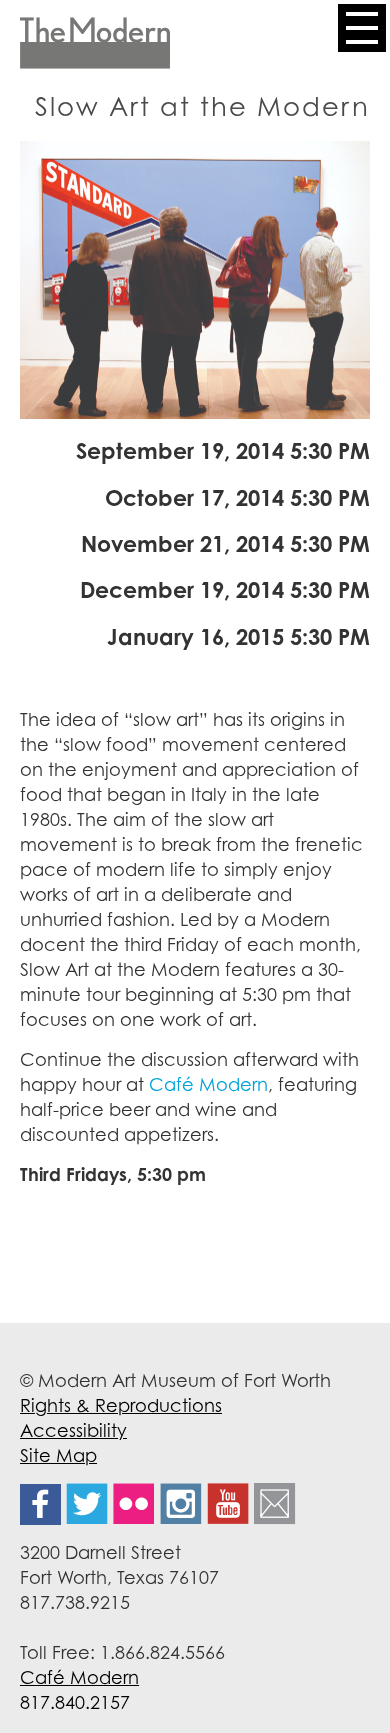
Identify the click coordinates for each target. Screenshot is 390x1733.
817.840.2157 (75, 1702)
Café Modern (208, 1084)
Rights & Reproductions (121, 1405)
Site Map (58, 1455)
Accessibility (73, 1430)
